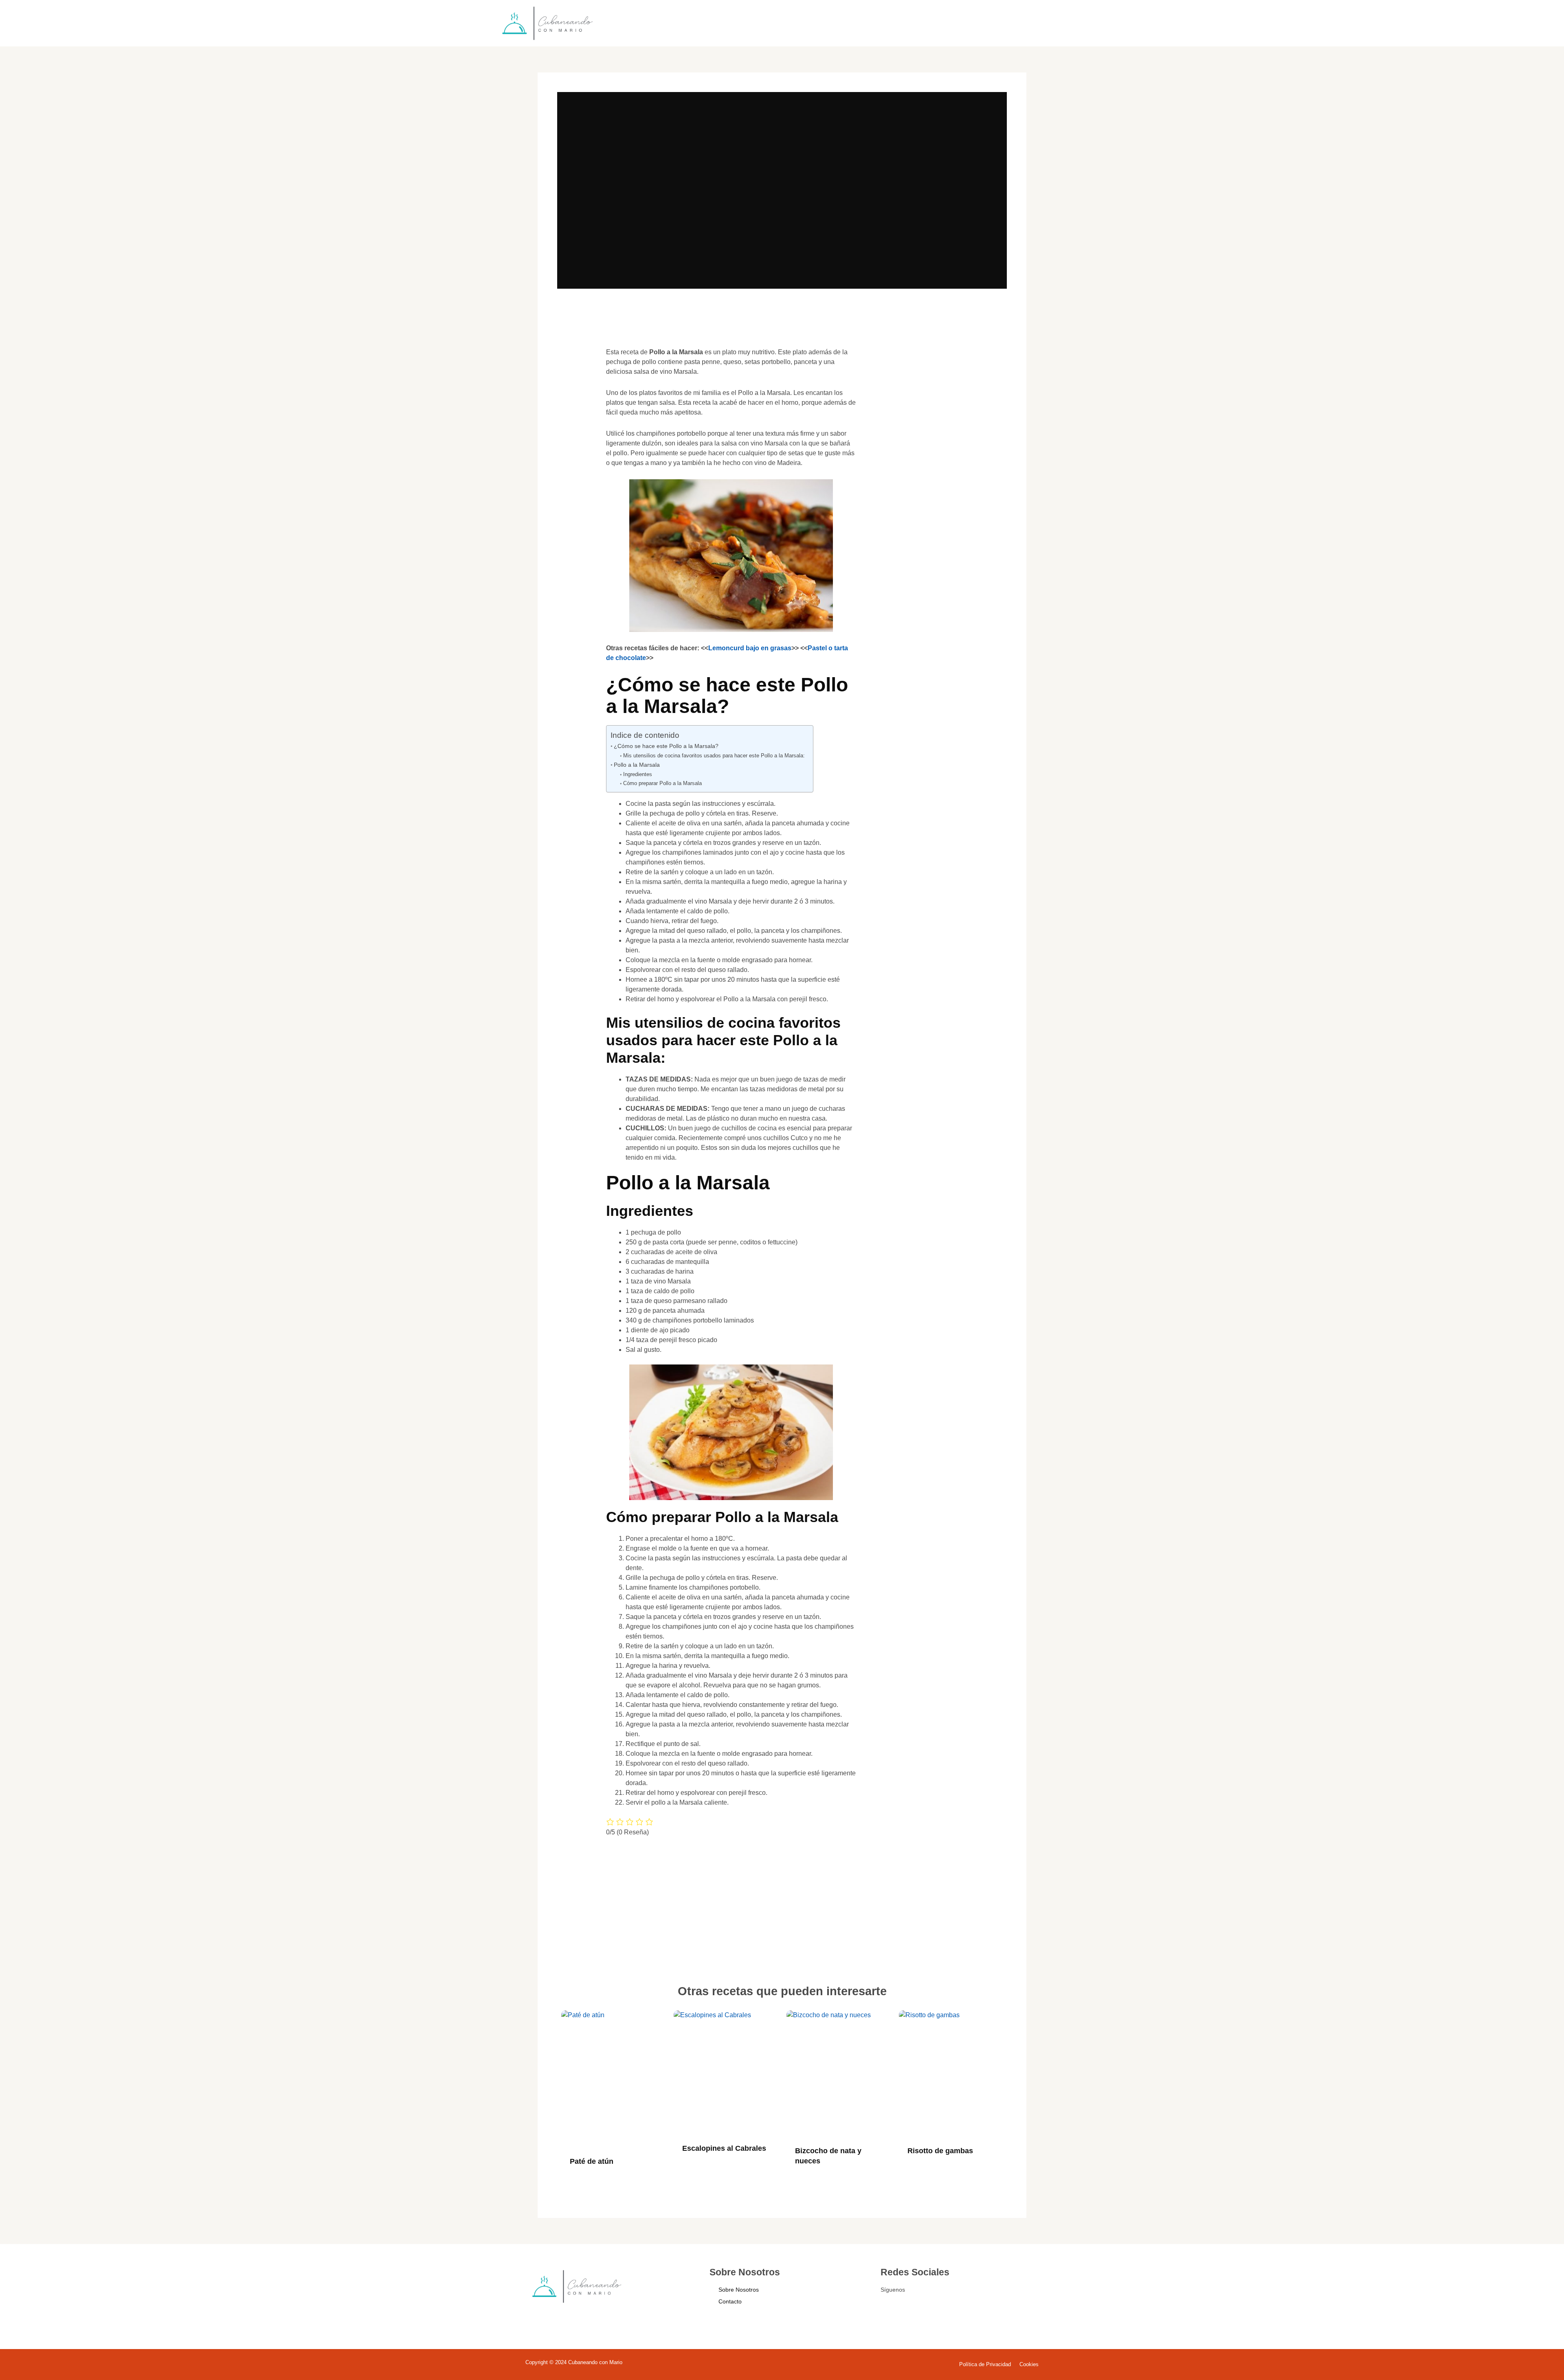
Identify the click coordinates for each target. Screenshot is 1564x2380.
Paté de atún (592, 2161)
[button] (575, 365)
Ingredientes (638, 774)
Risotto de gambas (940, 2151)
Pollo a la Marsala (637, 765)
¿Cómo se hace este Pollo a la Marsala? (666, 746)
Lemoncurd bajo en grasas (750, 648)
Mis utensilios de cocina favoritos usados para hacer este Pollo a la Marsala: (714, 756)
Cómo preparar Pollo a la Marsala (662, 783)
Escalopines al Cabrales (724, 2148)
